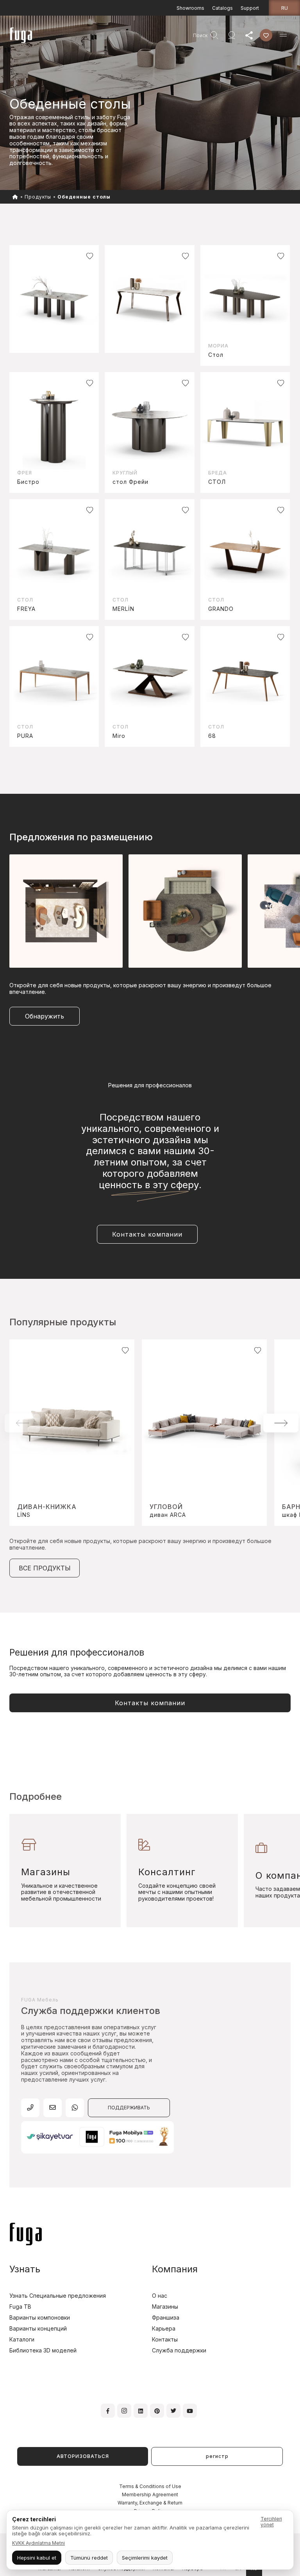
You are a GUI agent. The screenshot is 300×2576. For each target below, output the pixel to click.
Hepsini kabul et (37, 2558)
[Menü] (283, 35)
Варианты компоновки (40, 2317)
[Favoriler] (266, 35)
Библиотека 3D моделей (43, 2350)
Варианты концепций (38, 2328)
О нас (160, 2296)
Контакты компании (147, 1234)
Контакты (165, 2339)
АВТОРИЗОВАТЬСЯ (83, 2456)
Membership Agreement (150, 2495)
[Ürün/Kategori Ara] (214, 35)
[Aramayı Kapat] (186, 35)
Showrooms (190, 8)
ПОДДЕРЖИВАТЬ (129, 2108)
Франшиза (166, 2317)
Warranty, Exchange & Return (150, 2503)
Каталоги (22, 2339)
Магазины (165, 2307)
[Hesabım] (232, 35)
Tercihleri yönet (271, 2522)
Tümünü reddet (89, 2558)
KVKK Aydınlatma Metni (38, 2543)
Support (250, 8)
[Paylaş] (249, 35)
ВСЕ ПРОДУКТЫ (45, 1568)
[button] (281, 1423)
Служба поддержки (179, 2350)
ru (285, 8)
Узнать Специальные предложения (58, 2296)
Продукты (38, 197)
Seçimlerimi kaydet (145, 2558)
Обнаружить (45, 1016)
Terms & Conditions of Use (150, 2486)
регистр (217, 2456)
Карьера (164, 2328)
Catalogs (222, 8)
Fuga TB (20, 2307)
